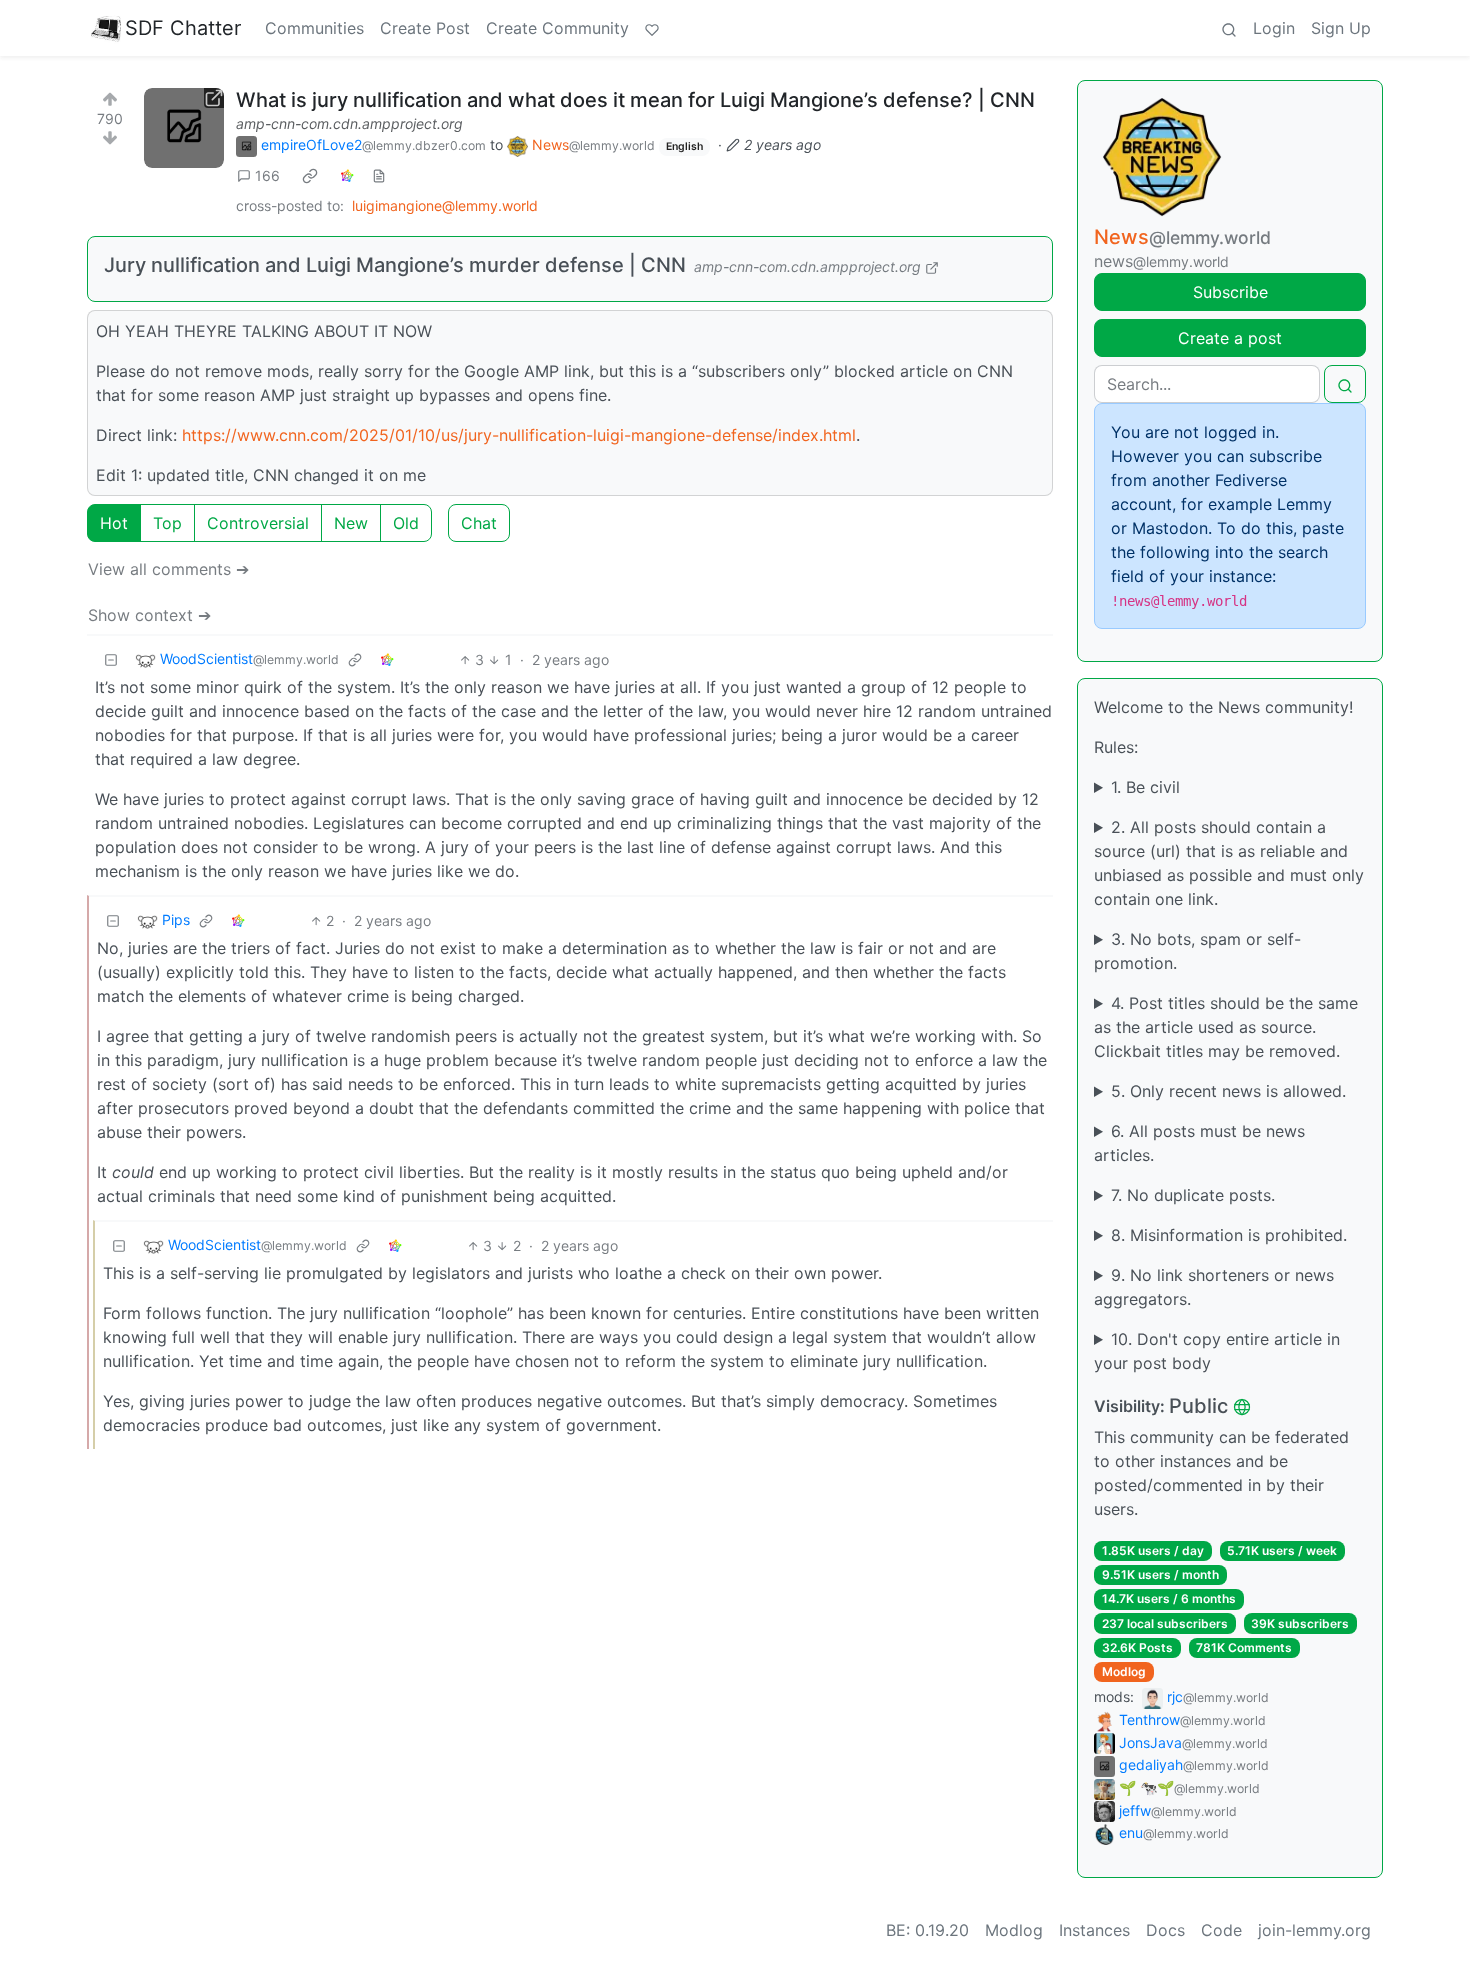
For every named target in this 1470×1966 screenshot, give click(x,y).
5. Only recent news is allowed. (1228, 1091)
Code (1221, 1930)
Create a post (1230, 338)
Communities (314, 28)
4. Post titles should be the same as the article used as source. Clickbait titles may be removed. (1226, 1027)
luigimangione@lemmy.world (445, 205)
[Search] (1229, 28)
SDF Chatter (183, 28)
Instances (1094, 1930)
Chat (479, 523)
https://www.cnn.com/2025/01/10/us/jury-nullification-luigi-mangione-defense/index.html (519, 435)
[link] (310, 176)
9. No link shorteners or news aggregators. (1214, 1287)
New (351, 523)
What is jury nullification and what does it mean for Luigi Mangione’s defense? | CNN (635, 100)
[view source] (379, 175)
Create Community (557, 28)
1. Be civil (1145, 787)
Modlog (1124, 1671)
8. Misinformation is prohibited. (1229, 1235)
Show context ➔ (149, 615)
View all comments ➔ (168, 569)
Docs (1165, 1930)
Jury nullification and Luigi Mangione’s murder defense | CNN (395, 265)
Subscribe (1230, 292)
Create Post (425, 28)
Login (1274, 28)
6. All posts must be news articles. (1199, 1143)
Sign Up (1341, 28)
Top (167, 523)
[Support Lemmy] (652, 28)
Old (406, 523)
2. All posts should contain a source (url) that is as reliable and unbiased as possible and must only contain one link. (1229, 863)
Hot (114, 523)
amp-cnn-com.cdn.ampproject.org (349, 123)
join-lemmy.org (1314, 1930)
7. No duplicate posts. (1193, 1195)
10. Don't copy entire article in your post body (1217, 1351)
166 (267, 175)
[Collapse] (111, 659)
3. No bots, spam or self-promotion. (1197, 951)
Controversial (258, 523)
